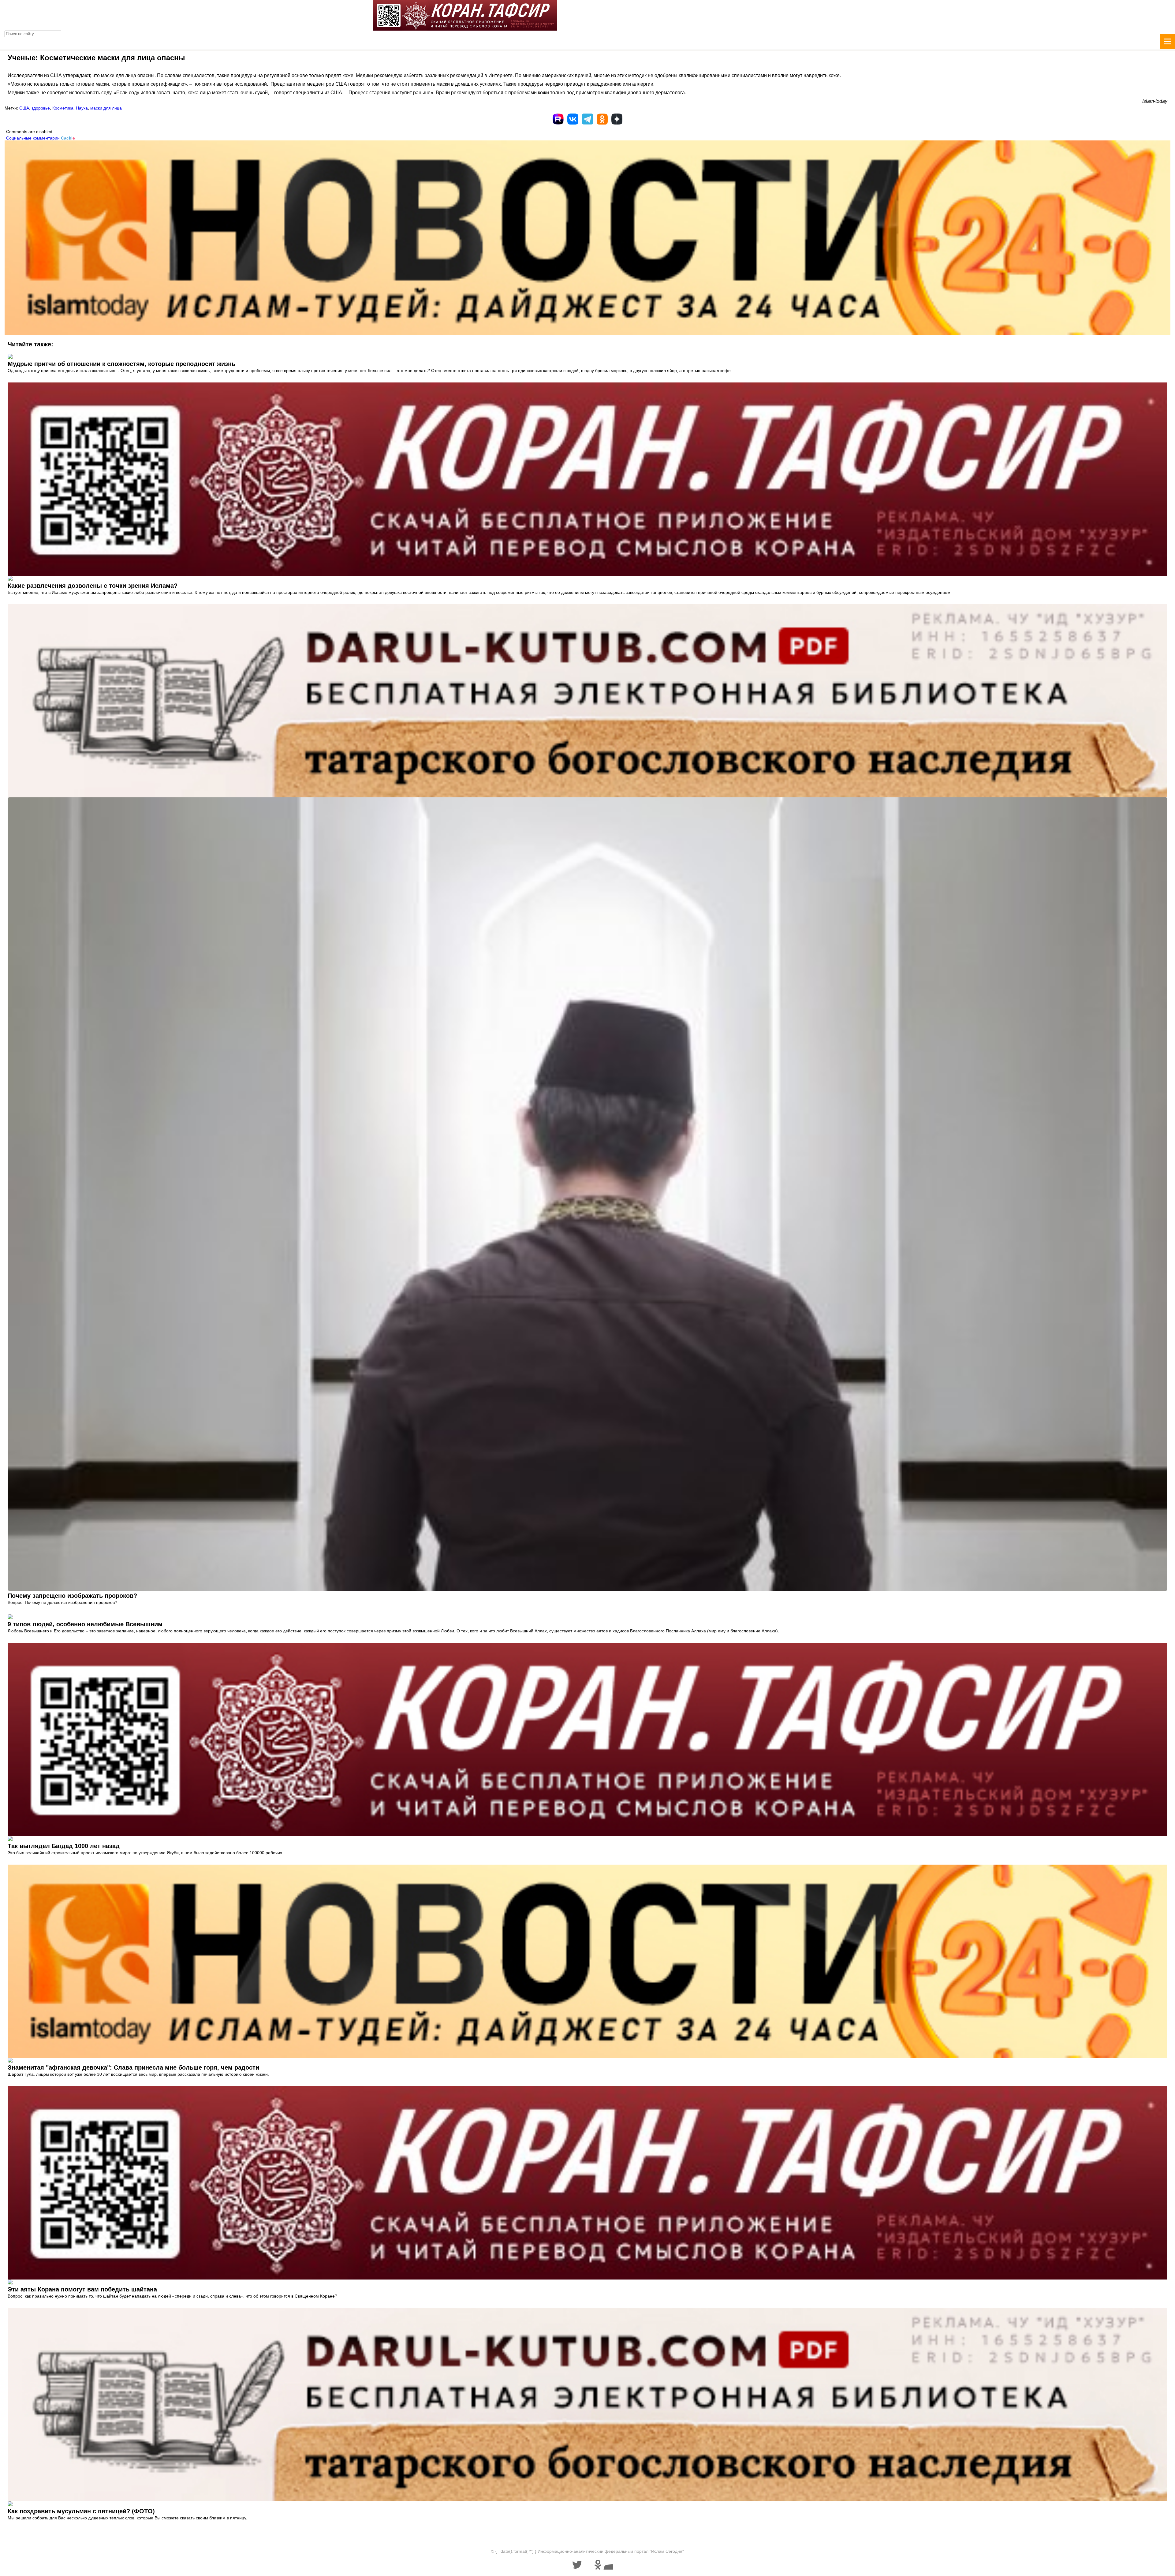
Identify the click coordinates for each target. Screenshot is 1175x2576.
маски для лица (106, 108)
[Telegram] (587, 119)
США (24, 108)
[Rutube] (558, 119)
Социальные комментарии (41, 138)
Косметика (63, 108)
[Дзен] (617, 119)
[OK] (602, 119)
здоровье (41, 108)
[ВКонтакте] (573, 119)
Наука (82, 108)
